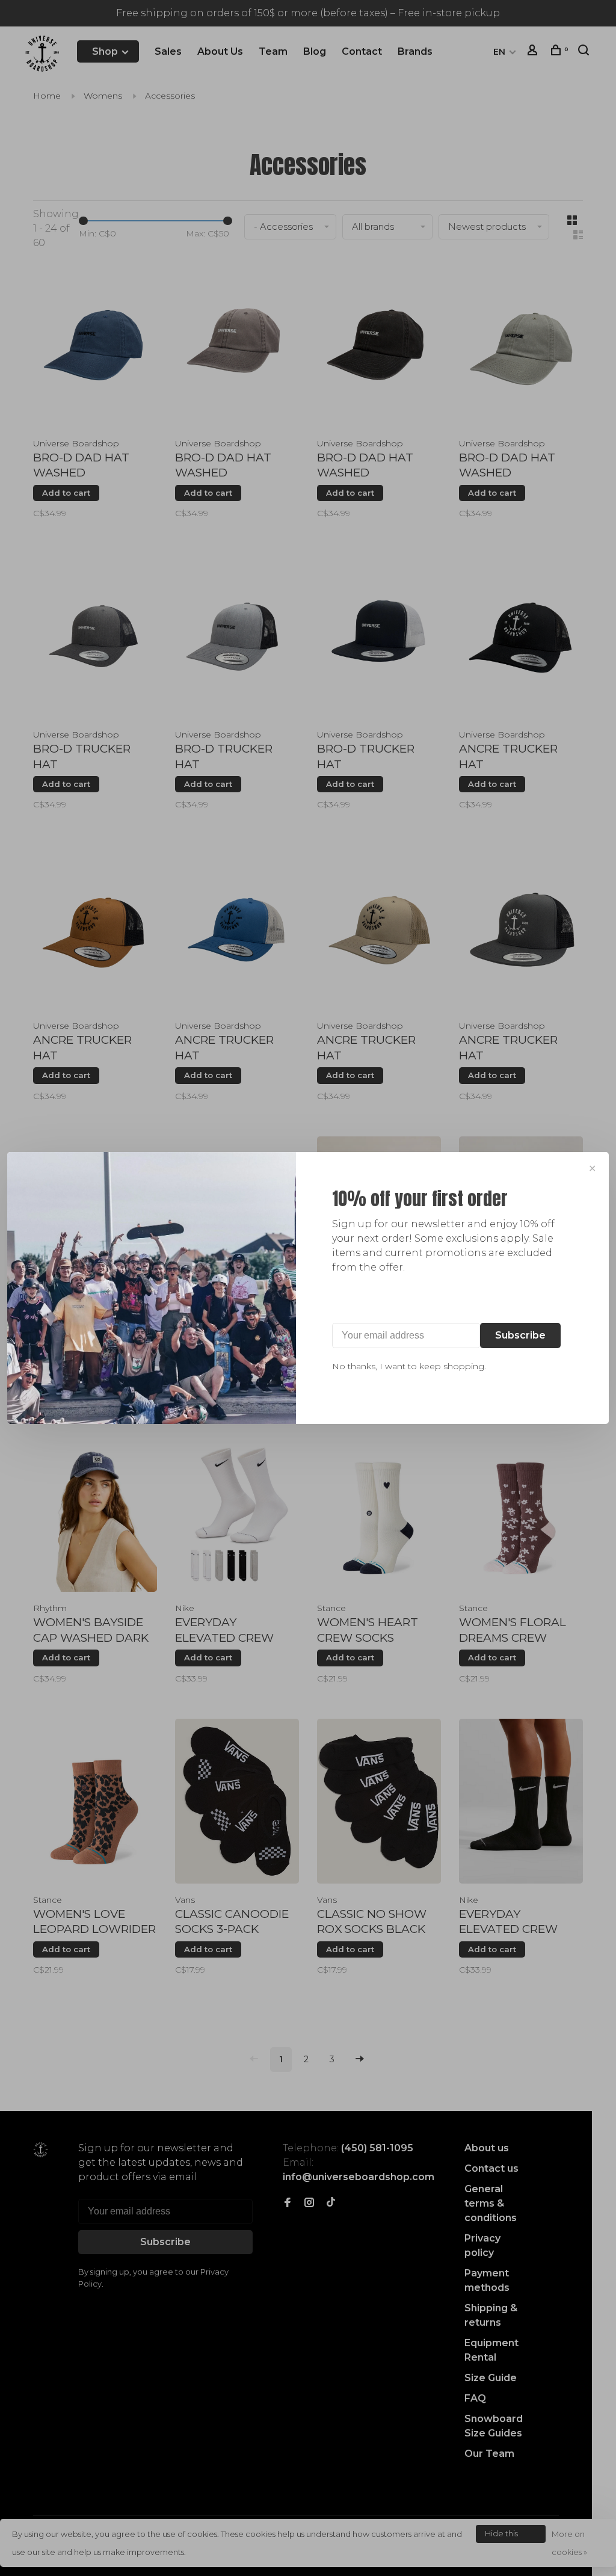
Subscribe (520, 1335)
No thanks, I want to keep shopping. (409, 1366)
